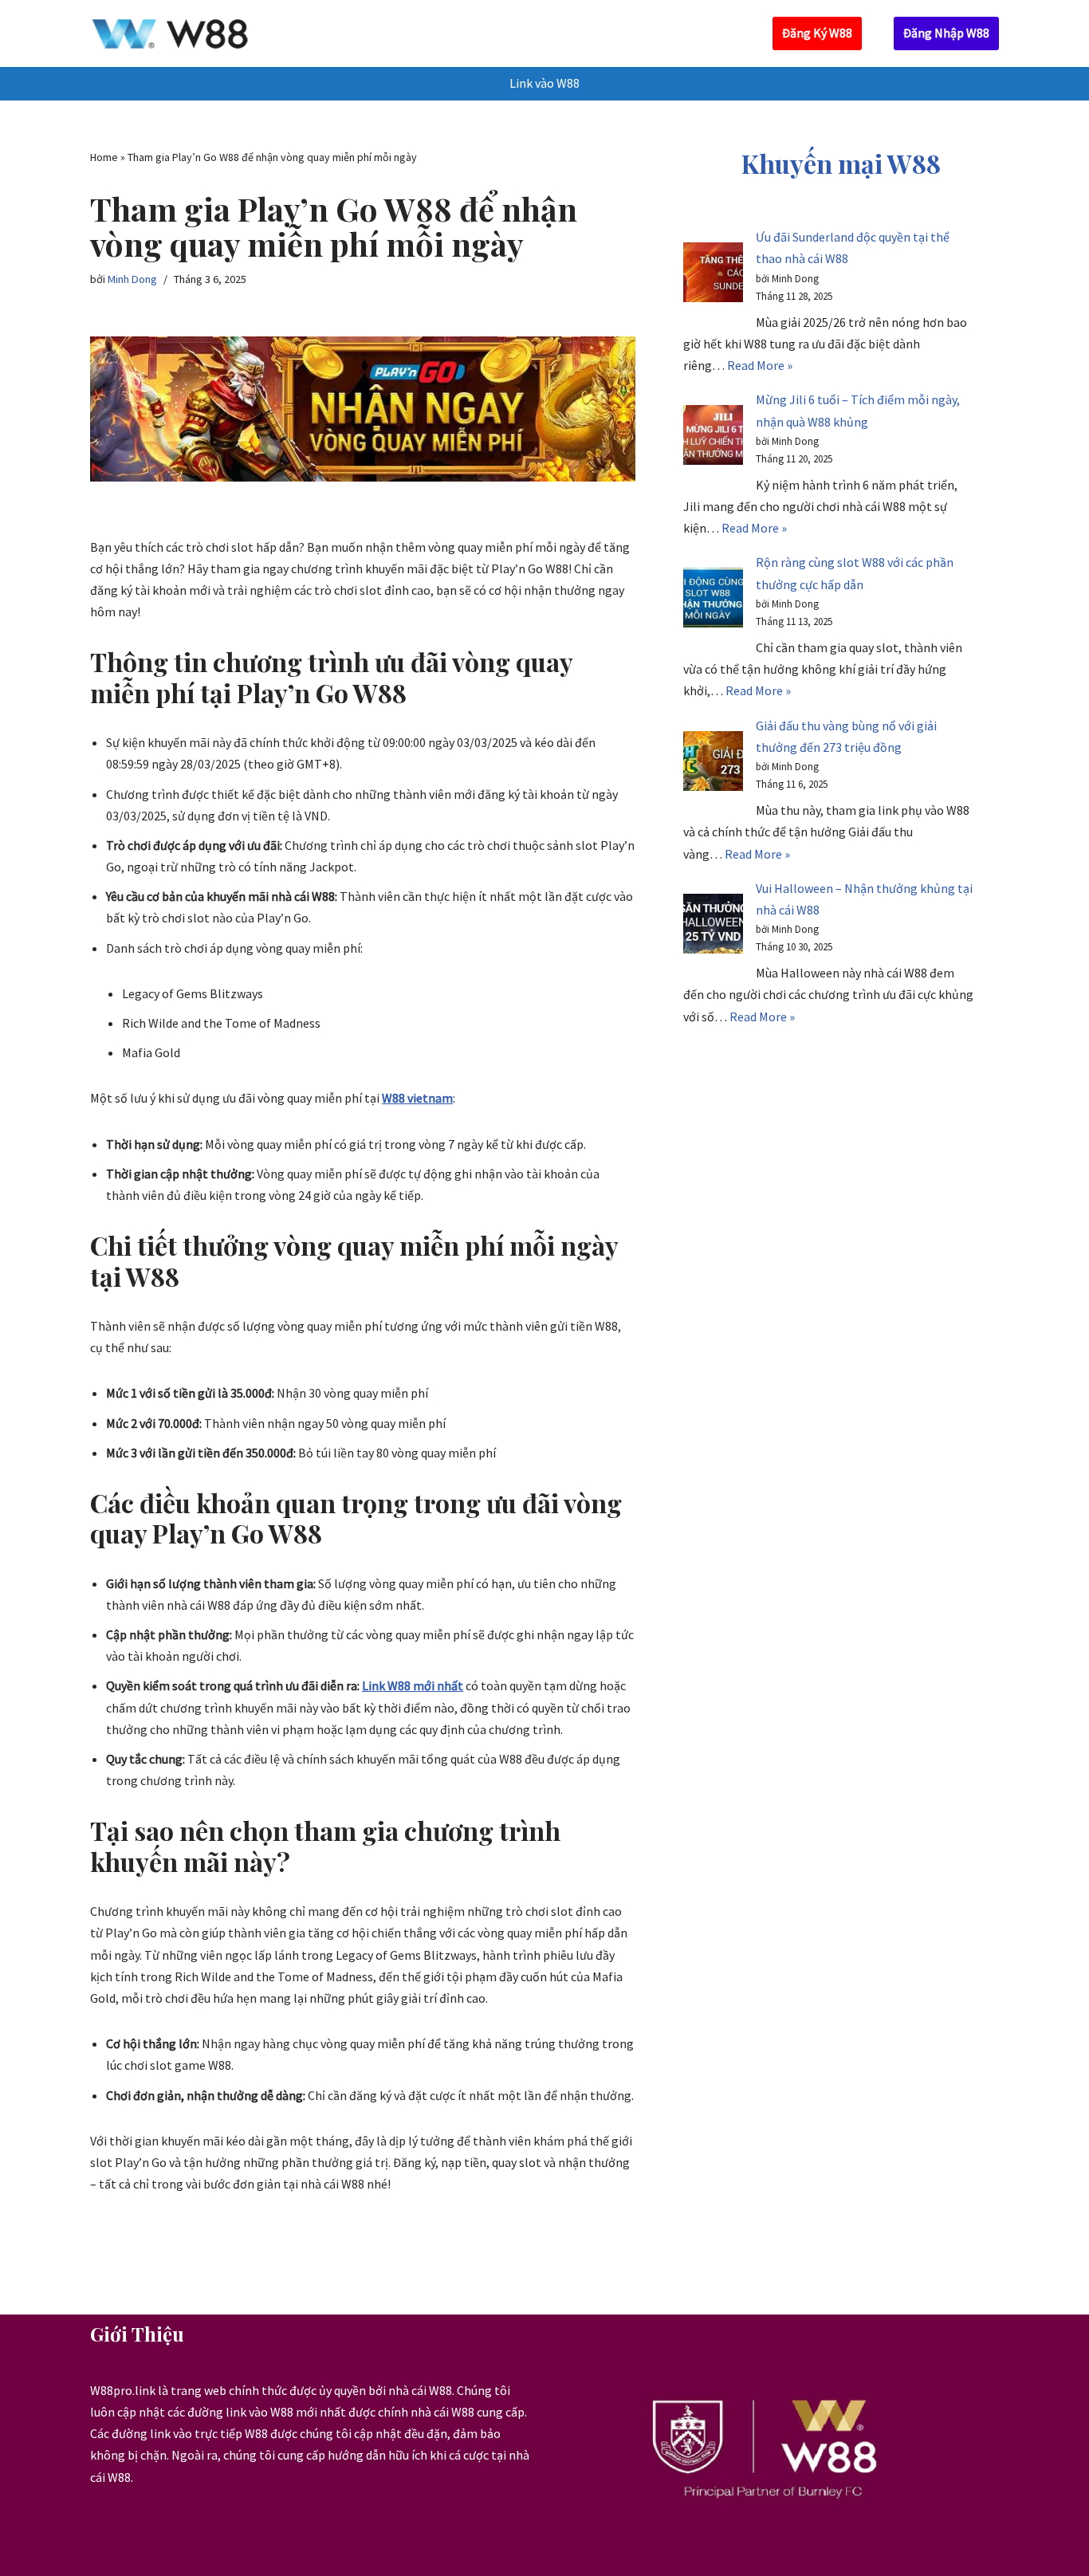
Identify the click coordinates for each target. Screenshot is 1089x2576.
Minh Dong (132, 279)
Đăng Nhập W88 (946, 33)
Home (104, 157)
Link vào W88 (544, 83)
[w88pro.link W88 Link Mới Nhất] (170, 33)
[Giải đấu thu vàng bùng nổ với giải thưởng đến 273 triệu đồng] (713, 764)
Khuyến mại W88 (841, 163)
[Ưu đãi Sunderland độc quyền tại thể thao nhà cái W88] (713, 275)
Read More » (760, 365)
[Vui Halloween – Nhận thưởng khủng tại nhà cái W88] (713, 927)
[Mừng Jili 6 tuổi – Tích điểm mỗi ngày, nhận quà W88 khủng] (713, 438)
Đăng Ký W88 (817, 33)
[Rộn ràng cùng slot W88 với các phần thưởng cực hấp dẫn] (713, 601)
